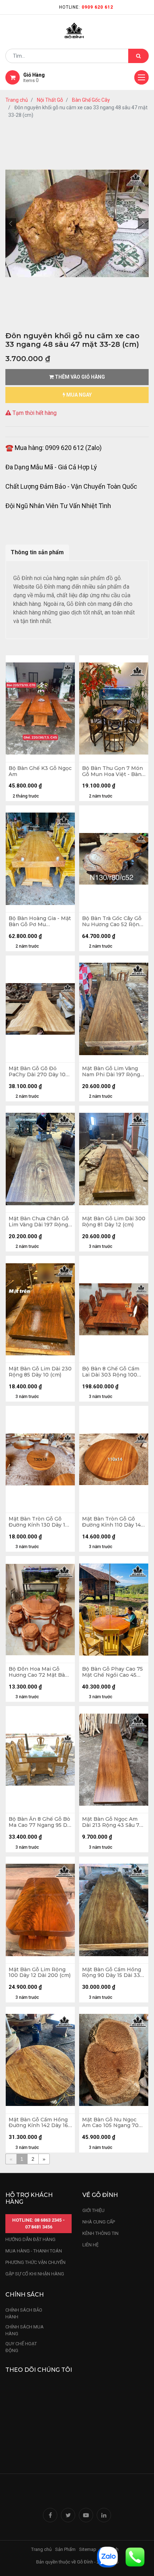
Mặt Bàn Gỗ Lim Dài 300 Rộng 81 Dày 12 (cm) (114, 1222)
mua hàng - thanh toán (34, 2251)
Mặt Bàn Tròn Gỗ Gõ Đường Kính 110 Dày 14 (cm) (111, 1522)
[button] (11, 224)
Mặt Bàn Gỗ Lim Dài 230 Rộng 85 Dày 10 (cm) (40, 1372)
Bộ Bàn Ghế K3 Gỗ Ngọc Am (40, 771)
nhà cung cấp (99, 2222)
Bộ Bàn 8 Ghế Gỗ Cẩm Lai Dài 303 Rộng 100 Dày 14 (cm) (111, 1372)
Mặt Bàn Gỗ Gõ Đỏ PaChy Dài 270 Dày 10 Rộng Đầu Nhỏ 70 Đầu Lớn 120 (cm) (38, 1072)
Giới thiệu (94, 2210)
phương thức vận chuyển (35, 2262)
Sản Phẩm (65, 2549)
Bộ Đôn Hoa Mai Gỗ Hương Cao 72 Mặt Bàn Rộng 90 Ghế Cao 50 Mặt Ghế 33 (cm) (38, 1672)
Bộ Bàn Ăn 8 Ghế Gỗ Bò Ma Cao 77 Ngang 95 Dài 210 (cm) (40, 1822)
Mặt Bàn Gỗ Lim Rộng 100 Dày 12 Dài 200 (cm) (40, 1973)
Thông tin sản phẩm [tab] (37, 552)
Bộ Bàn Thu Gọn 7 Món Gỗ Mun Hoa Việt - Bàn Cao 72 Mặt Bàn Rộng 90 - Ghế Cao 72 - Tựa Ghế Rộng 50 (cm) (112, 771)
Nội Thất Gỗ (50, 100)
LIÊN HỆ (90, 2245)
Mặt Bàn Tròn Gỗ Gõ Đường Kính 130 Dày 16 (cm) (38, 1522)
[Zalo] (107, 2556)
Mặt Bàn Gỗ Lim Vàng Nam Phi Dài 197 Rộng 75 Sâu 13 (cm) (111, 1072)
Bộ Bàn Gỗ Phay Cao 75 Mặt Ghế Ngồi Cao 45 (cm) (112, 1672)
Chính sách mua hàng (25, 2330)
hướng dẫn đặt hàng (30, 2239)
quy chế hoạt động (21, 2347)
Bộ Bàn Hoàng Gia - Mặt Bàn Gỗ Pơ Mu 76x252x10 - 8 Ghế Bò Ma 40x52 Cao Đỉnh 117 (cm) (40, 921)
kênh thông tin (100, 2233)
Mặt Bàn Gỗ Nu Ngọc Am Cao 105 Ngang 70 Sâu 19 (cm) (110, 2123)
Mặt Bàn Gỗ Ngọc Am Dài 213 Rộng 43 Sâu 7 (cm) (111, 1822)
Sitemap (88, 2549)
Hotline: (86, 7)
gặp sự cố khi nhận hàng (35, 2274)
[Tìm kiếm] (138, 56)
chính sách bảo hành (24, 2314)
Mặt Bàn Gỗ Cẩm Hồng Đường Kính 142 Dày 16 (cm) (38, 2123)
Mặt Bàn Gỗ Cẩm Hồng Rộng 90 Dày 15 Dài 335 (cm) (112, 1973)
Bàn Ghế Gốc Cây (91, 100)
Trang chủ (17, 100)
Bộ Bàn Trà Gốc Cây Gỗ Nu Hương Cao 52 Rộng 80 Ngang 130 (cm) (112, 921)
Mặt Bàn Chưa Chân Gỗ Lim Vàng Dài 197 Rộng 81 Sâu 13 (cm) (39, 1222)
